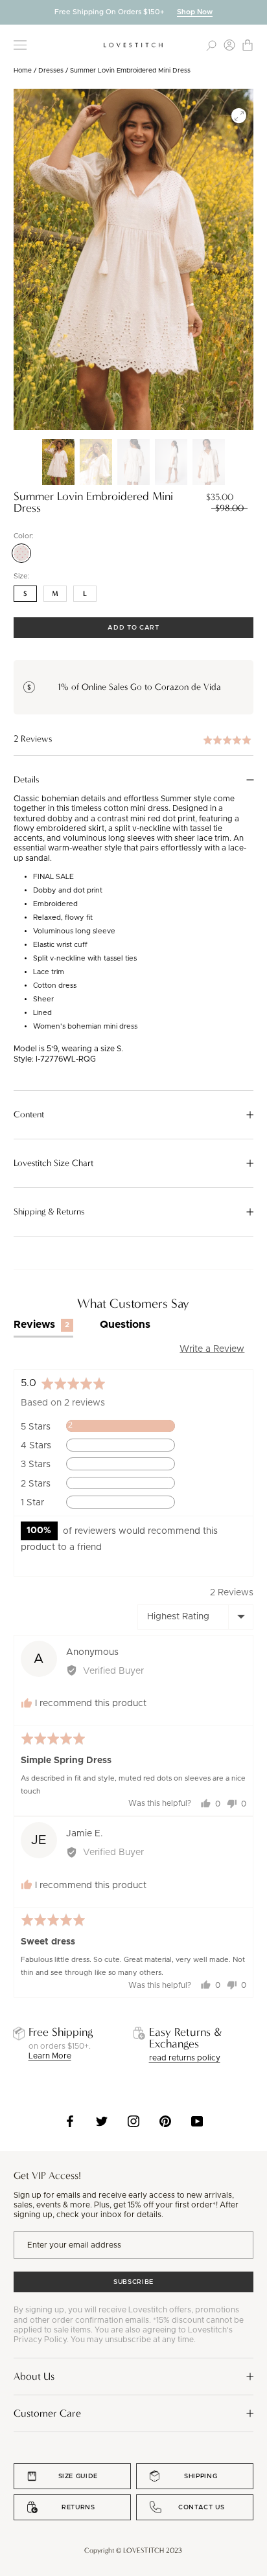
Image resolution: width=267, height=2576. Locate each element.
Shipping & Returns (49, 1212)
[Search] (211, 45)
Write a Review (212, 1349)
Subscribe (133, 2282)
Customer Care (47, 2413)
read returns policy (185, 2058)
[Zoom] (239, 116)
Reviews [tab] (42, 1325)
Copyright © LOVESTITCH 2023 (133, 2550)
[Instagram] (133, 2121)
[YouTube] (197, 2121)
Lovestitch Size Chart (53, 1163)
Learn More (50, 2056)
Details (26, 780)
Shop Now (195, 12)
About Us (34, 2376)
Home (23, 71)
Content (29, 1115)
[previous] (10, 12)
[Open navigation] (20, 45)
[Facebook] (70, 2121)
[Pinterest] (165, 2121)
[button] (134, 739)
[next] (257, 12)
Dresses (51, 71)
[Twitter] (102, 2121)
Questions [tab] (125, 1325)
